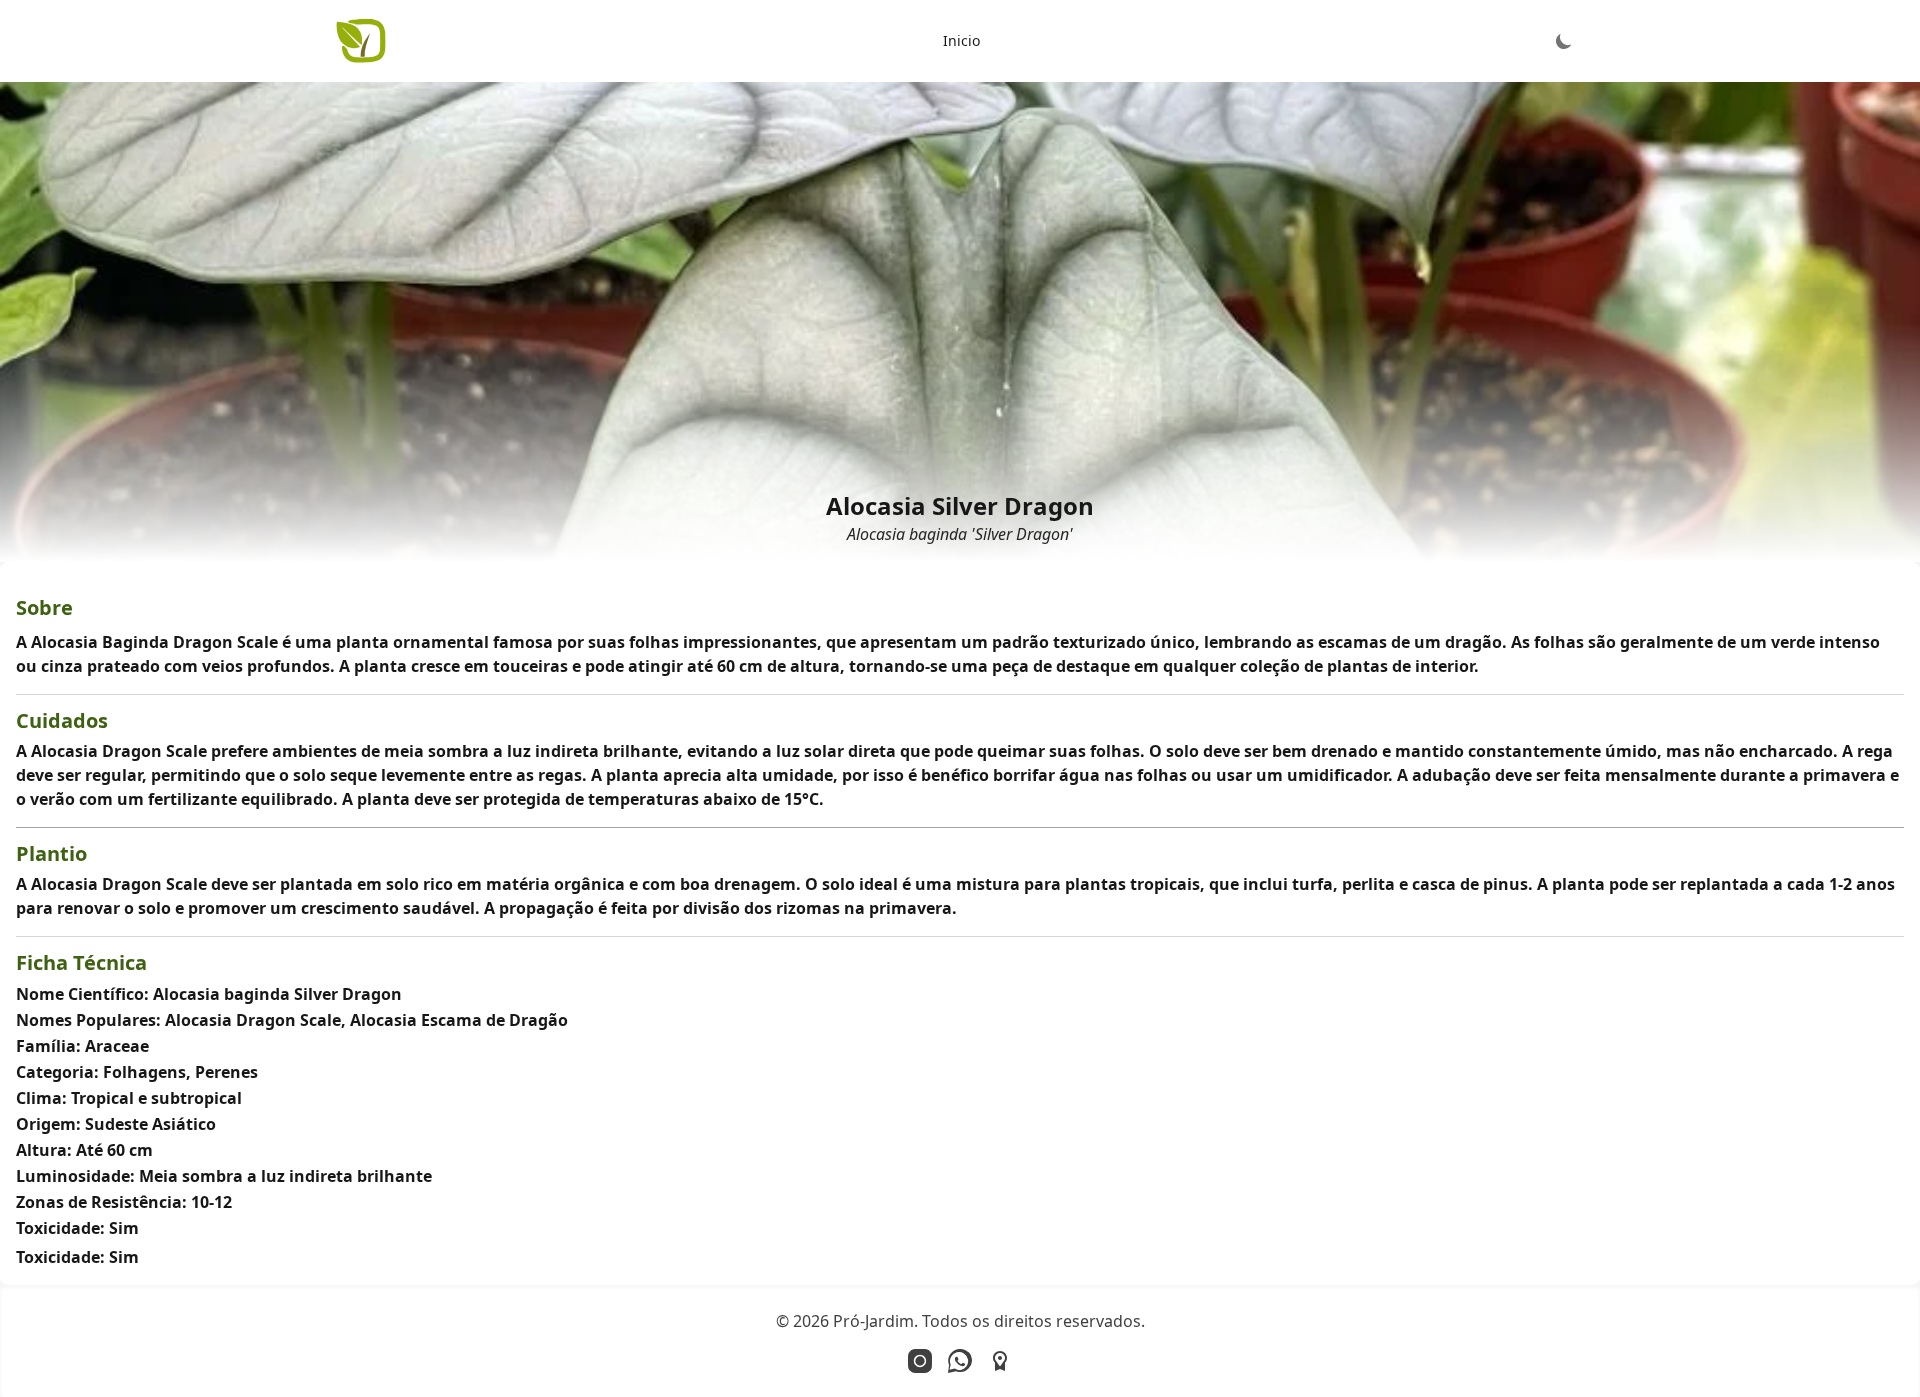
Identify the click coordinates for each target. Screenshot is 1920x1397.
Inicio (961, 40)
